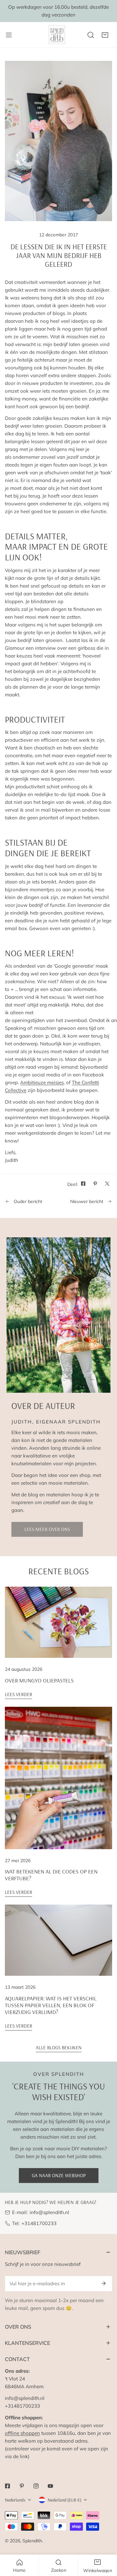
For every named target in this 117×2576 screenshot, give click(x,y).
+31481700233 (39, 2223)
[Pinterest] (22, 2486)
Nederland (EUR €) (65, 2500)
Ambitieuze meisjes (42, 1082)
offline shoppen (22, 2433)
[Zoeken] (91, 35)
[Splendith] (57, 35)
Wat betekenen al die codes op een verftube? (51, 1875)
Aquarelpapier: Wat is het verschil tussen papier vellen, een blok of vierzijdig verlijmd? (51, 2005)
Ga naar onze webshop (59, 2175)
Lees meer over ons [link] (47, 1529)
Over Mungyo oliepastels (39, 1680)
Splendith (32, 2541)
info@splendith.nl (49, 2212)
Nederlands (15, 2500)
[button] (105, 35)
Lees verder (19, 1694)
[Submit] (104, 2283)
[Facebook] (7, 2486)
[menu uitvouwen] (9, 35)
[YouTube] (50, 2486)
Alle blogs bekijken (59, 2047)
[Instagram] (36, 2486)
